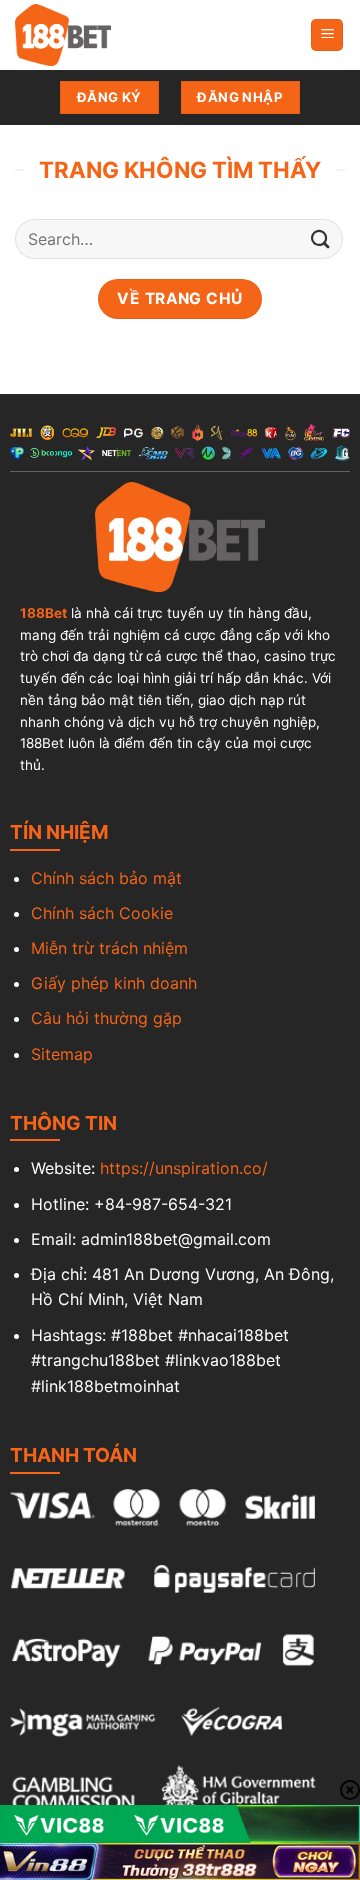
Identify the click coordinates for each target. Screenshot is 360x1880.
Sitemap (62, 1054)
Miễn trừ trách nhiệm (109, 948)
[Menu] (327, 35)
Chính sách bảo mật (106, 878)
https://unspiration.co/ (184, 1168)
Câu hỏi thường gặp (106, 1018)
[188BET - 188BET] (115, 35)
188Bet (43, 613)
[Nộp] (321, 239)
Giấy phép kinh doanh (114, 983)
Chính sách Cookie (102, 913)
